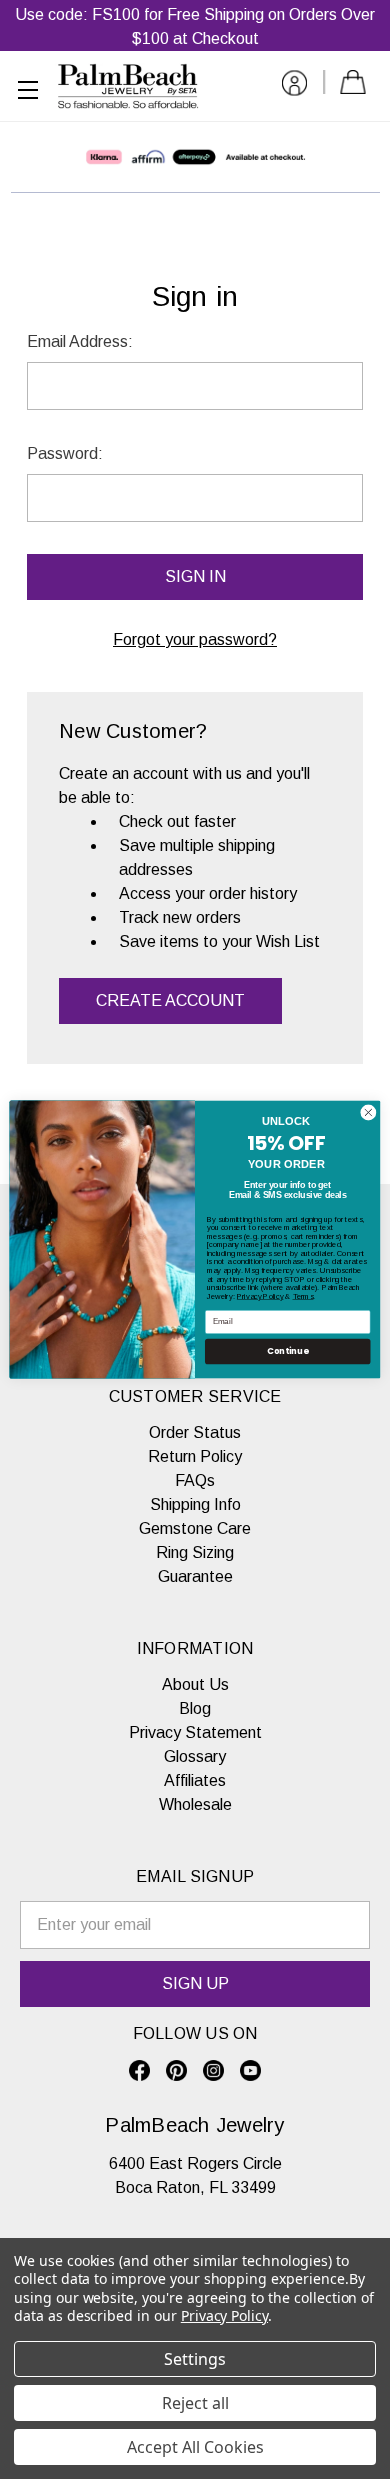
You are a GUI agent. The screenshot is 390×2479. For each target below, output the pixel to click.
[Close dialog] (368, 1112)
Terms (303, 1296)
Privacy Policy (260, 1296)
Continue (287, 1351)
